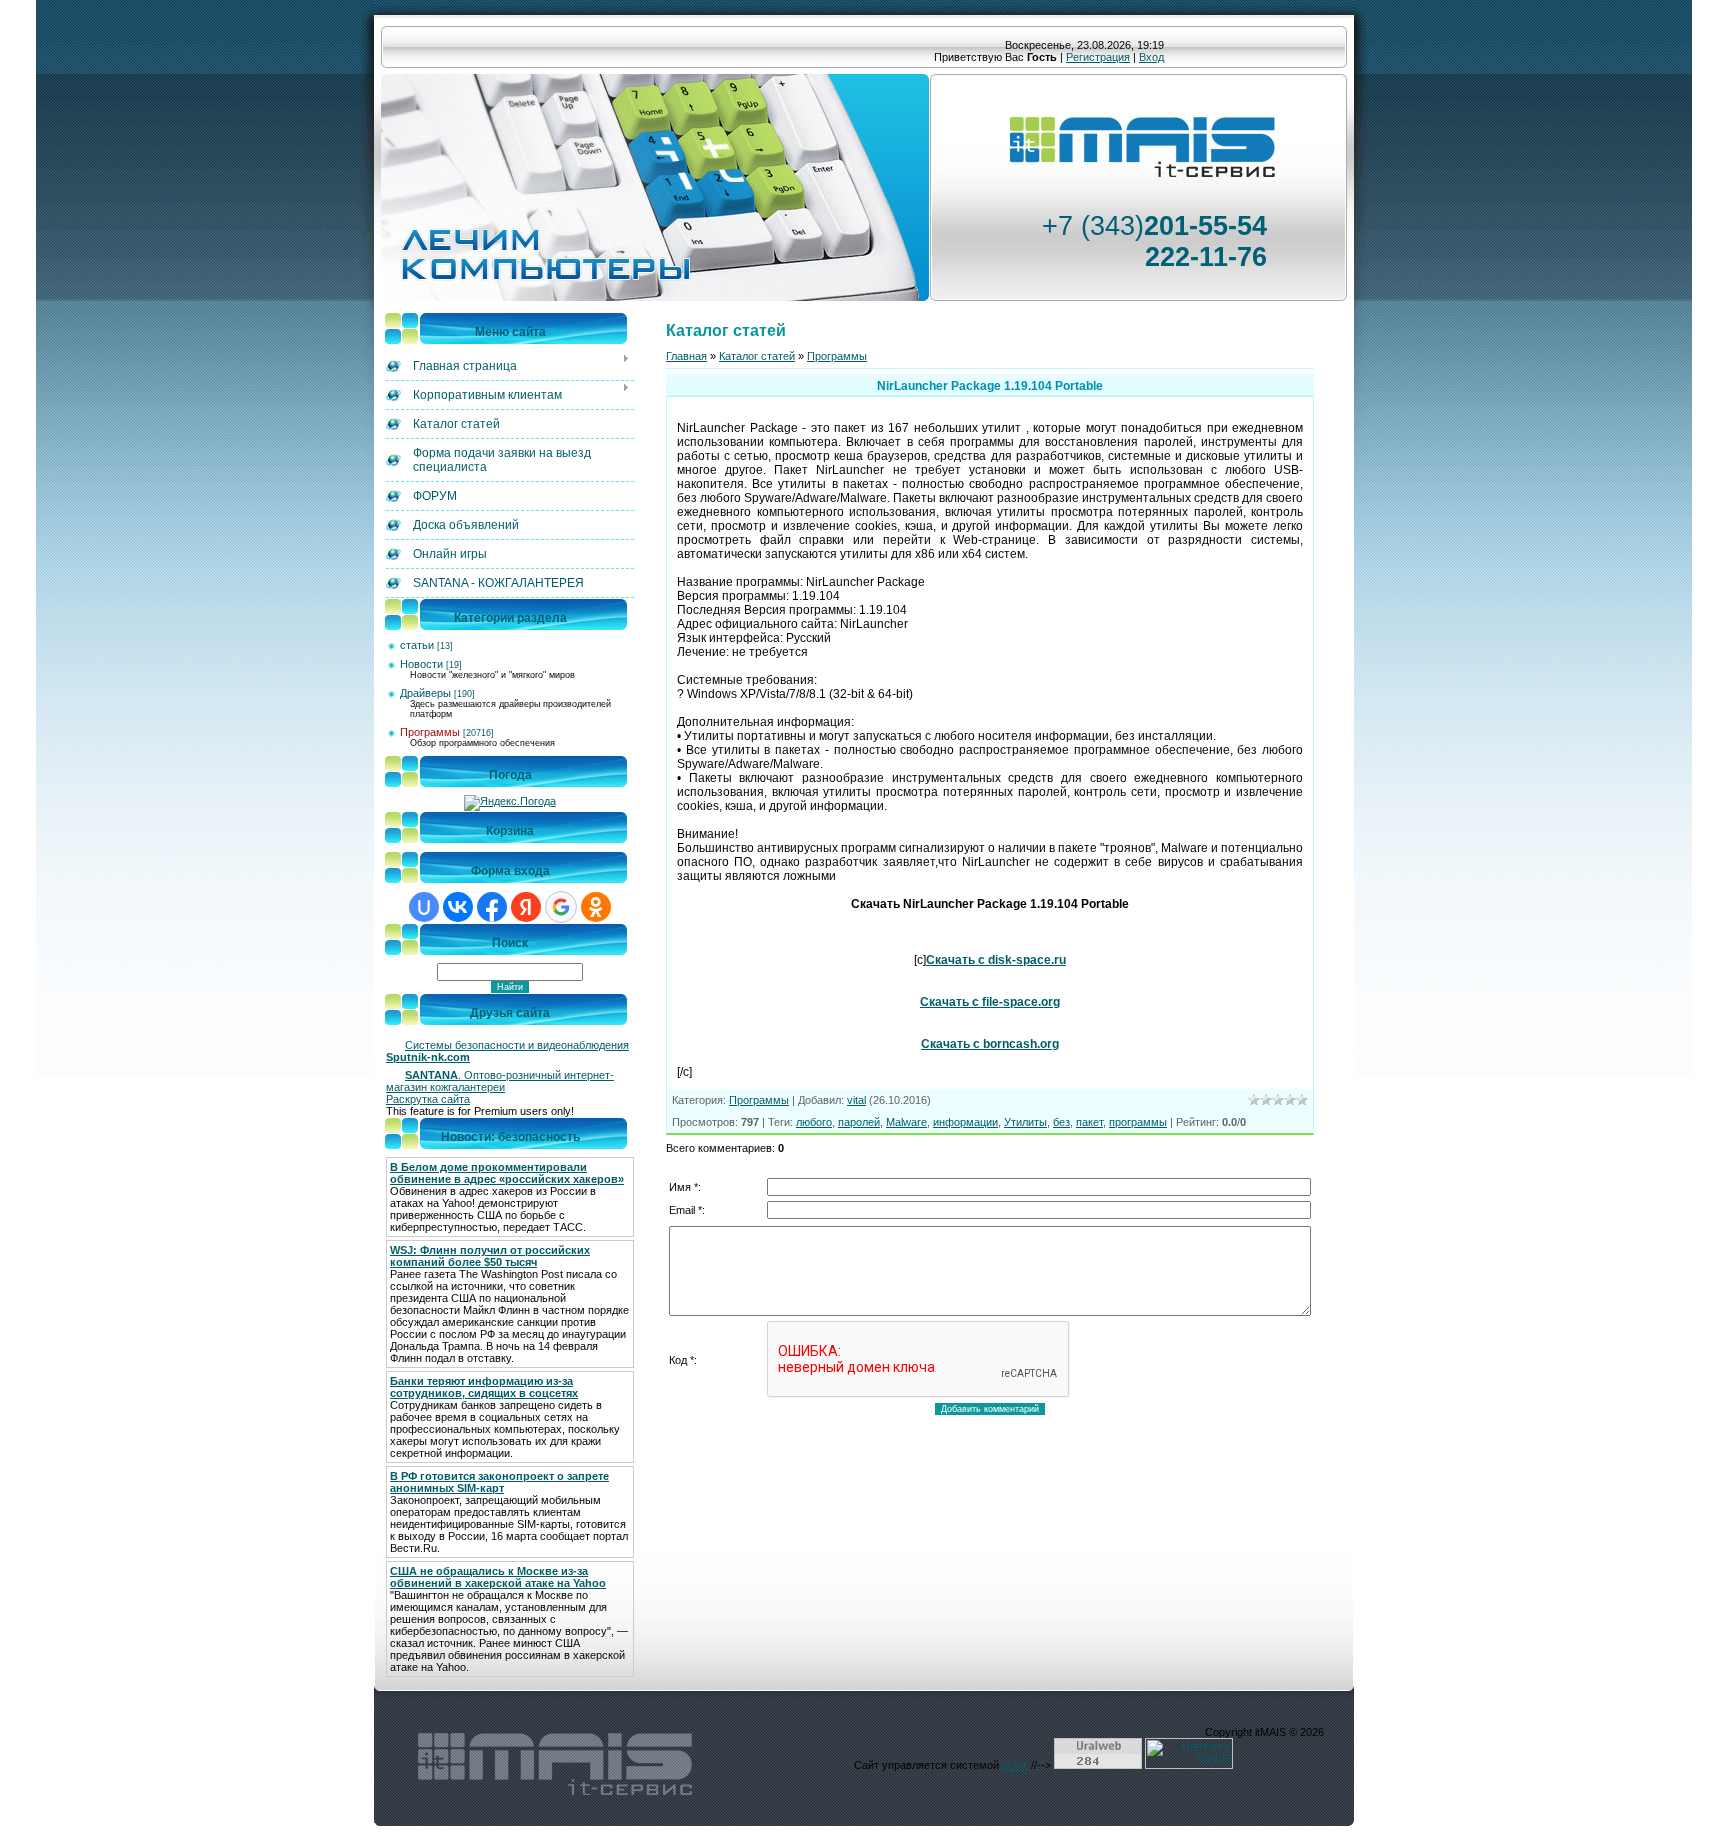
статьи (417, 645)
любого (814, 1122)
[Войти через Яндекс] (526, 907)
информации (965, 1122)
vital (856, 1100)
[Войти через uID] (424, 907)
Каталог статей (757, 356)
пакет (1089, 1122)
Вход (1151, 57)
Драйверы (425, 693)
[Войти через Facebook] (492, 907)
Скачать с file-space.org (990, 1002)
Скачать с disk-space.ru (996, 960)
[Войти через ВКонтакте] (458, 907)
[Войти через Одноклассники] (596, 907)
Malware (906, 1122)
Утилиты (1025, 1122)
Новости (421, 664)
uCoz (1015, 1765)
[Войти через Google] (561, 907)
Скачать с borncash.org (990, 1044)
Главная (686, 356)
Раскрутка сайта (428, 1099)
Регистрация (1098, 57)
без (1061, 1122)
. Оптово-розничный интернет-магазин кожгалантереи (500, 1081)
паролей (859, 1122)
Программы (430, 732)
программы (1138, 1122)
